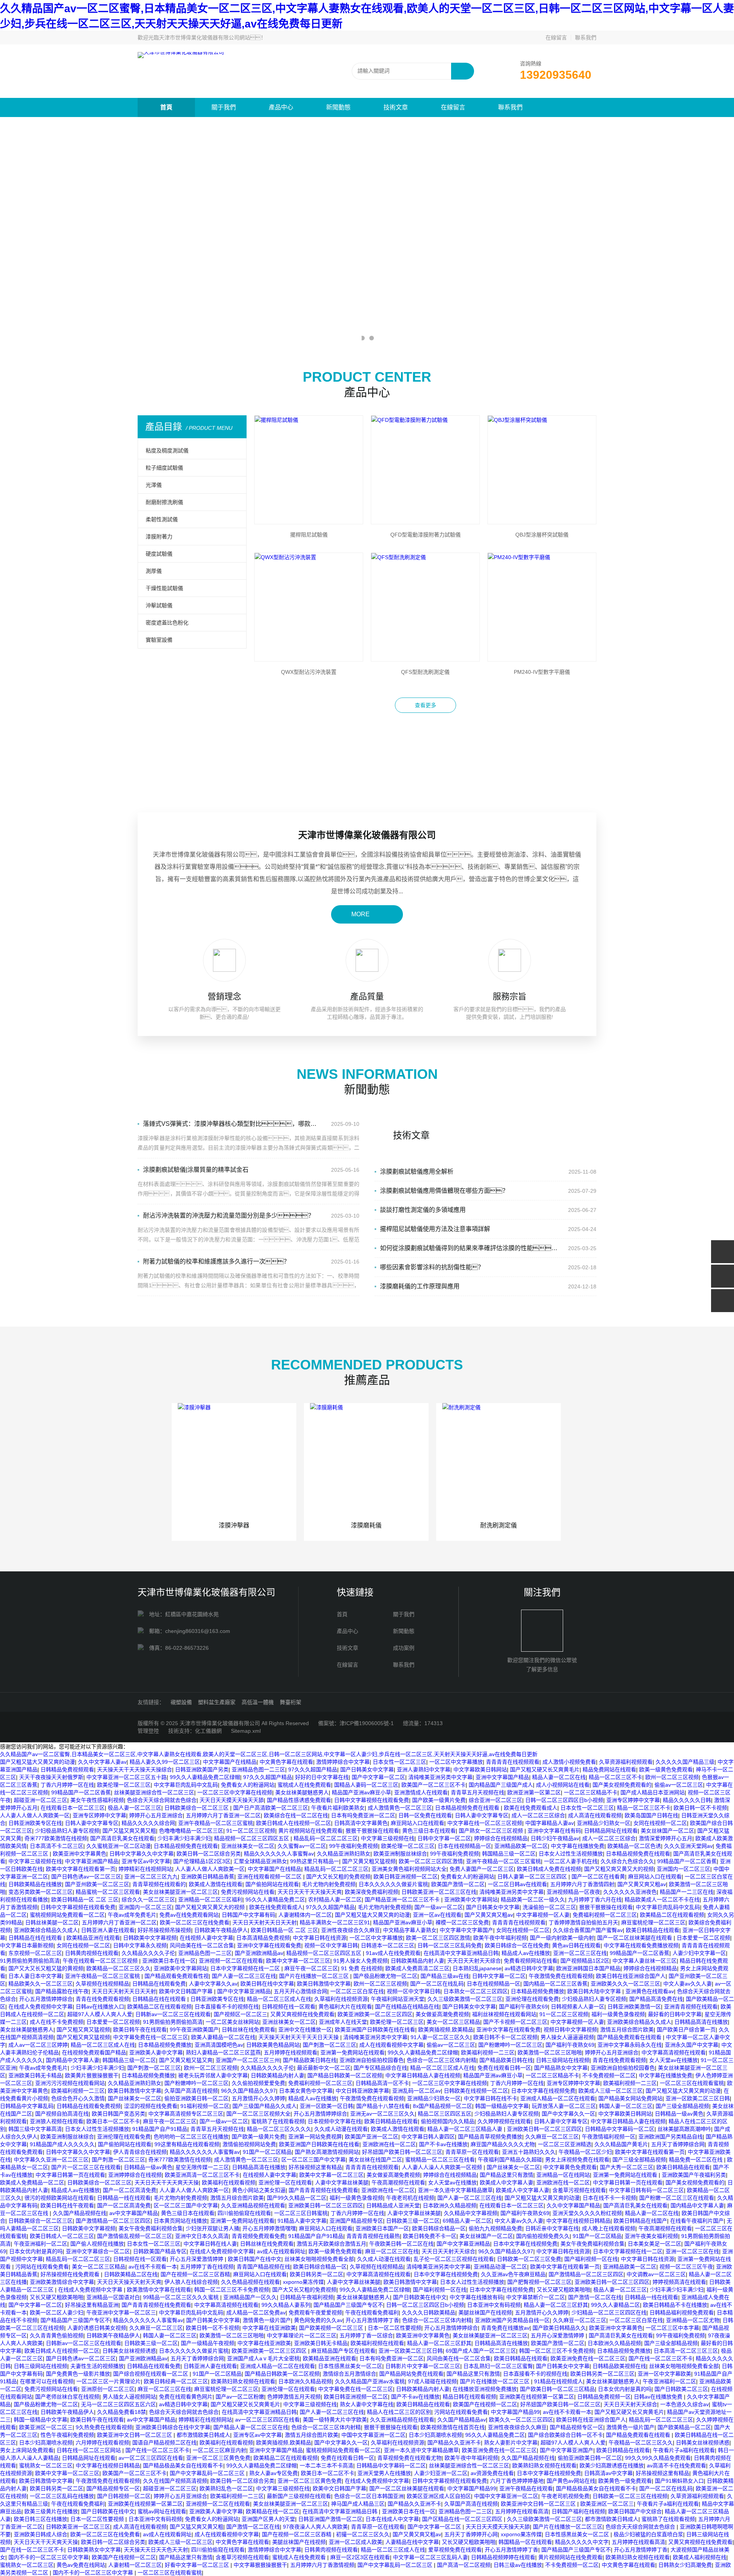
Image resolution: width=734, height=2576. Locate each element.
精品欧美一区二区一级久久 (533, 1899)
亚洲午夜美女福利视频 (651, 2236)
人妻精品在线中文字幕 (412, 2542)
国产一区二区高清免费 (130, 2190)
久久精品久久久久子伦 (148, 1953)
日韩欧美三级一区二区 (413, 2221)
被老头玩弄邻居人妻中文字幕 (213, 2075)
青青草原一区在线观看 (472, 2152)
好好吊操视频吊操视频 (164, 1930)
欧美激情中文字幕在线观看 (159, 2290)
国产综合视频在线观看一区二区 (151, 2374)
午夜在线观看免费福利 (372, 2313)
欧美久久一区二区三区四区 (521, 2420)
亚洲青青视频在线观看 (691, 2007)
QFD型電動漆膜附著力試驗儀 (425, 535)
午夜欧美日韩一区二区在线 (401, 2244)
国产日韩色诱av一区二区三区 (86, 1877)
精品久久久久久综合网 (148, 1823)
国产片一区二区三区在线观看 (86, 2167)
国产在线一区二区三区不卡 (661, 2358)
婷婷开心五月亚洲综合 (156, 1815)
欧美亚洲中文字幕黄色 (80, 1854)
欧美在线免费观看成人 (531, 1808)
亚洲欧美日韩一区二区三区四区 (544, 2129)
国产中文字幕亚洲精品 (244, 1991)
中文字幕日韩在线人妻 (210, 2244)
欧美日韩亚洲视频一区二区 (406, 1877)
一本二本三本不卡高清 (326, 2465)
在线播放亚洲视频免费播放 (485, 2389)
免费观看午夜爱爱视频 (315, 2313)
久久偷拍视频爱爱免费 (258, 2083)
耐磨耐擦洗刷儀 (164, 502)
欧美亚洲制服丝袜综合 (400, 1854)
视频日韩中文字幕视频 (570, 2030)
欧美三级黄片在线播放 (51, 2511)
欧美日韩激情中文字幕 (324, 1984)
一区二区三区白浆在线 (357, 1991)
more (361, 914)
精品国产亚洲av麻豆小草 (361, 1792)
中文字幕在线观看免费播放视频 (641, 1945)
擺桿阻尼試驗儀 (309, 535)
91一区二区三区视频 (251, 1831)
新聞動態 (338, 107)
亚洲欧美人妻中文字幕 (156, 2052)
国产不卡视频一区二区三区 (515, 2022)
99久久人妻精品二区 (615, 2305)
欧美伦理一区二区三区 (124, 1785)
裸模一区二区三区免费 (462, 1922)
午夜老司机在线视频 (410, 2198)
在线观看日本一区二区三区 (73, 1808)
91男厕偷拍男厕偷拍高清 (30, 1961)
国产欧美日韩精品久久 (559, 2328)
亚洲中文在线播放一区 (305, 2030)
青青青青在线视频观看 (513, 1762)
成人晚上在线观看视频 (609, 2228)
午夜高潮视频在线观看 (398, 2182)
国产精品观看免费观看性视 (177, 1976)
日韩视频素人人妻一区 (578, 2007)
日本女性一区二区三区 (399, 1762)
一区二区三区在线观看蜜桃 (692, 2083)
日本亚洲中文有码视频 (494, 2305)
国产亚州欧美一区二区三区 (97, 1884)
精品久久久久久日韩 (687, 1800)
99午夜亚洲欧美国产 (194, 2030)
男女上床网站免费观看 (27, 2450)
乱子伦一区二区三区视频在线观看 (454, 2259)
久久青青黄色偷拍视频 (57, 2335)
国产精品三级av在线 (445, 1976)
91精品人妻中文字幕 (302, 2221)
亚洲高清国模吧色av (219, 2045)
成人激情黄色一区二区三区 (400, 1808)
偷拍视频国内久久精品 (448, 2121)
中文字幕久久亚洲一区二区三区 (51, 2160)
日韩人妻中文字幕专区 (482, 1815)
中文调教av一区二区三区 (656, 2274)
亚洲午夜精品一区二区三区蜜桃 (216, 1823)
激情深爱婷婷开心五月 (666, 1838)
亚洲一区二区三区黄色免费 (218, 2458)
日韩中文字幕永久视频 (140, 1945)
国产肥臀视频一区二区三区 (539, 2282)
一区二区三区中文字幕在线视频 (235, 1792)
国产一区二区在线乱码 (437, 1984)
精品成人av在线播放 (526, 1953)
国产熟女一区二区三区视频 (492, 1831)
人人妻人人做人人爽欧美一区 (35, 1815)
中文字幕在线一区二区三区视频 (485, 1823)
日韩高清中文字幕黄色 (361, 1823)
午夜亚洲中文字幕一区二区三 (121, 2313)
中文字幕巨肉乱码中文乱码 (186, 1785)
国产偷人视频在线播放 (97, 2244)
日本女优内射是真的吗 (36, 2251)
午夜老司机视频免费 (565, 2496)
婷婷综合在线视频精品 (501, 1838)
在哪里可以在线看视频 (47, 2381)
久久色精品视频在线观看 (250, 2282)
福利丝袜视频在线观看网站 (504, 2014)
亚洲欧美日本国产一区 (382, 2228)
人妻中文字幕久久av (213, 1984)
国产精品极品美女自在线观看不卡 (183, 2465)
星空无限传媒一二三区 (202, 2167)
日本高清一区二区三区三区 (686, 2351)
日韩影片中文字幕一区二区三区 (423, 2366)
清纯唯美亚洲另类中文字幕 (440, 1777)
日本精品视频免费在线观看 (468, 1808)
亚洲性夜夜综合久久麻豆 (351, 1930)
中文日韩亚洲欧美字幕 (362, 2091)
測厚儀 (154, 571)
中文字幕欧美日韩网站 (480, 1769)
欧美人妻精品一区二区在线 (223, 2037)
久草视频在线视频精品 (102, 1984)
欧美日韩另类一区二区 (317, 2274)
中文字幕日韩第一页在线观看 (70, 2175)
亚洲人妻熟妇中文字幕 (424, 1769)
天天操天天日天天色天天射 (156, 2550)
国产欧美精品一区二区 (684, 2427)
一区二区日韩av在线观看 (517, 1884)
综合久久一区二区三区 (148, 1899)
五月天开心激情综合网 (300, 1991)
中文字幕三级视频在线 (388, 1838)
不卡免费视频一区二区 (609, 2075)
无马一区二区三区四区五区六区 (119, 2404)
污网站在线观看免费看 (42, 2267)
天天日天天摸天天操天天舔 (232, 1800)
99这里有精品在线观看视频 (187, 2144)
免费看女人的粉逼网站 (248, 1785)
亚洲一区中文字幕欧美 (664, 2374)
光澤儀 (154, 485)
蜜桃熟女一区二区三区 (46, 2465)
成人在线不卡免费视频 (57, 2022)
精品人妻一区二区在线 (559, 1777)
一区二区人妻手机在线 (571, 1861)
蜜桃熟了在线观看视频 (278, 2121)
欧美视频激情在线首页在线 (453, 2427)
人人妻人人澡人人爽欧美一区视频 (443, 2167)
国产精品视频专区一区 (576, 2427)
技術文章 (396, 107)
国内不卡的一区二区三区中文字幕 (49, 2557)
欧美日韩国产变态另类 (119, 2114)
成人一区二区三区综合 (538, 1815)
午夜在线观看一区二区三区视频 (101, 1961)
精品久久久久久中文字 (582, 2542)
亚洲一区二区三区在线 (580, 1953)
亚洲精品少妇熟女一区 (604, 1823)
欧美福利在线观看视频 (229, 2182)
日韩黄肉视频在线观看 (92, 1953)
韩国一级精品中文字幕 (502, 2106)
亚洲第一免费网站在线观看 (352, 2052)
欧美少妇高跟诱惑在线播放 (612, 2465)
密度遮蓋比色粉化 (167, 623)
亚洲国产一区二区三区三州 (248, 2060)
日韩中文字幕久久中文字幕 (141, 1854)
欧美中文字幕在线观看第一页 (81, 1869)
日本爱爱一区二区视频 (703, 1938)
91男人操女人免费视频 (361, 1961)
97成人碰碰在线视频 (432, 2381)
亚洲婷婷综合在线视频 (135, 2175)
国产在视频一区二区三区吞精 (195, 2274)
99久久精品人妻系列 (286, 2305)
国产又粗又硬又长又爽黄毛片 (545, 1769)
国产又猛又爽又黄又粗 (129, 1831)
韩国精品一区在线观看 (525, 2542)
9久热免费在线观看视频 (104, 2427)
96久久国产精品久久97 (248, 2091)
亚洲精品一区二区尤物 (693, 2320)
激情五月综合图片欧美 (627, 2030)
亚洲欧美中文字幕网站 (471, 1899)
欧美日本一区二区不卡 (113, 2121)
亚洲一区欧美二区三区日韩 (698, 2098)
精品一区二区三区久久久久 (279, 2129)
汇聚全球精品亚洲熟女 (260, 1861)
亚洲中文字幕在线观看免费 (269, 1945)
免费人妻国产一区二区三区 (482, 1869)
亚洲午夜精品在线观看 (526, 2488)
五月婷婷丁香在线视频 (207, 2267)
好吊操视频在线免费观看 (71, 2274)
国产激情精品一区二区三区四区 (113, 2221)
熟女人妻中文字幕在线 (367, 2404)
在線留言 (556, 37)
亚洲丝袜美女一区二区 (248, 1846)
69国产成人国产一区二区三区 (481, 2351)
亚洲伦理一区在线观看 (285, 2182)
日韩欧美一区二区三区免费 (529, 2259)
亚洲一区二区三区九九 (151, 1877)
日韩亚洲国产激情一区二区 (330, 2519)
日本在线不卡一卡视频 (609, 2198)
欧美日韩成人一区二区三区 (62, 2236)
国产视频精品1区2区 (585, 1961)
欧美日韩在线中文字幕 (267, 1984)
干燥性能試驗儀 (164, 588)
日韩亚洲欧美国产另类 (202, 1769)
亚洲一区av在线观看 (437, 1915)
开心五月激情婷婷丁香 (372, 2320)
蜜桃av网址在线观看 (162, 2511)
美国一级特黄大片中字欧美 (335, 2420)
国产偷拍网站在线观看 (272, 1884)
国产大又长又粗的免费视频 (338, 1877)
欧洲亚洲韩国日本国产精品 (588, 1968)
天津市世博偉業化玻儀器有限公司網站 (205, 37)
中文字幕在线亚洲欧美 (269, 2328)
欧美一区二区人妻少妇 (57, 2313)
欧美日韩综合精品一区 (439, 2228)
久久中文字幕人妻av (102, 1762)
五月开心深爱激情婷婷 (558, 2335)
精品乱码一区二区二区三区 (326, 1838)
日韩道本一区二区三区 (388, 1945)
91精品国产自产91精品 (160, 2129)
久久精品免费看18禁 (122, 2412)
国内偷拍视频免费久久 (543, 2236)
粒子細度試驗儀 (164, 468)
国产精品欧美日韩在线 (310, 2060)
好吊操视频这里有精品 (315, 2167)
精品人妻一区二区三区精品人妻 (466, 2129)
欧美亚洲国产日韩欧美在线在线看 (375, 2030)
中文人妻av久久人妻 (688, 1984)
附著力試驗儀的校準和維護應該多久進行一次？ (216, 1261)
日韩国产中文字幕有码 (248, 1915)
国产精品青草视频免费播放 (490, 2137)
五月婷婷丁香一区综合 (366, 2335)
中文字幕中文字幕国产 (466, 1930)
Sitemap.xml (246, 1731)
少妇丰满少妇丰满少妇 (184, 1838)
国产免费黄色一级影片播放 (78, 2374)
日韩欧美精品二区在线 (131, 2274)
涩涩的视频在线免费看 (151, 2106)
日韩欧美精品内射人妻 (417, 1961)
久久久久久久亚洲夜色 (630, 1892)
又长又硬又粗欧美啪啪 (563, 2290)
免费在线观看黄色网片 (186, 2397)
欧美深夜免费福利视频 (372, 1892)
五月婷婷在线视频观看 (291, 2052)
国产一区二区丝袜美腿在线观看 (635, 1938)
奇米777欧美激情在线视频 (56, 1838)
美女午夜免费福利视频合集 (151, 2228)
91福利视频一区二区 (205, 2106)
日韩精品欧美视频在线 (619, 2366)
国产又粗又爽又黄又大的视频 (619, 1869)
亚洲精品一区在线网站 (563, 2175)
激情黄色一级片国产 (267, 2320)
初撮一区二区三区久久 (363, 2534)
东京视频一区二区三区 (35, 1953)
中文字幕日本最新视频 (27, 1945)
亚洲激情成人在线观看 (421, 1792)
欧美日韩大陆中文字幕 (595, 1991)
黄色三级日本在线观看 (429, 1831)
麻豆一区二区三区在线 (392, 2251)
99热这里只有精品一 (315, 1861)
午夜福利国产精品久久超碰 (510, 2160)
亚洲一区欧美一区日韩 (326, 2106)
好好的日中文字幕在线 (322, 1777)
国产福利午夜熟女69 (523, 2007)
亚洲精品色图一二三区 (258, 1769)
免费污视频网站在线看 (248, 1892)
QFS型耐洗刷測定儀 (425, 672)
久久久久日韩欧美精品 (429, 2313)
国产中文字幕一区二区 (378, 1777)
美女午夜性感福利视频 (97, 1800)
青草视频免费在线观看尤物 (409, 2458)
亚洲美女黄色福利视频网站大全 (409, 1869)
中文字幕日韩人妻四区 (428, 2137)
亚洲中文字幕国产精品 (502, 1777)
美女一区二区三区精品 (453, 2022)
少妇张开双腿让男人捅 (213, 2228)
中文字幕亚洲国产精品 (92, 1861)
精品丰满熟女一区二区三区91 (335, 1922)
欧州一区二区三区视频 (672, 1777)
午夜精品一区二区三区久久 (641, 2443)
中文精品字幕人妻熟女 (410, 1930)
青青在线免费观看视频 (102, 1999)
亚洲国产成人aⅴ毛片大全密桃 (263, 2358)
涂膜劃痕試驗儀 (499, 1525)
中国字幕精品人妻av (550, 1823)
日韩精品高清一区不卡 (382, 2083)
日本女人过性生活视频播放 (571, 1854)
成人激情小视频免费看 (569, 1762)
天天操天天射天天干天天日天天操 (299, 2037)
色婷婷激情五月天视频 (294, 2397)
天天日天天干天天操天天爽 (310, 1892)
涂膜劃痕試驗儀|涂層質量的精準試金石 (196, 1170)
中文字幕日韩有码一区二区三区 (646, 2190)
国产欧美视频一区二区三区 (332, 2328)
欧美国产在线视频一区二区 (485, 2404)
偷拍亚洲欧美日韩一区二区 (196, 2098)
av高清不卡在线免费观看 (676, 2465)
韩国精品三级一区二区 (509, 1854)
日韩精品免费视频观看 (67, 1769)
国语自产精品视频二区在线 (164, 2443)
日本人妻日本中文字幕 (35, 1976)
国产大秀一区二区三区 (627, 2167)
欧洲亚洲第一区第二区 (534, 1792)
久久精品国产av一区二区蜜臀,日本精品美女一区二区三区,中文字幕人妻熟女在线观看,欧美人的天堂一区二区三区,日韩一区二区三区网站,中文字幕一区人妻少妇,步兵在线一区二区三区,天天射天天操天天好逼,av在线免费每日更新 (269, 1754)
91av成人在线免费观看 (393, 1953)
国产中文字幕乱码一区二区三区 (208, 2473)
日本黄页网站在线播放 (180, 2221)
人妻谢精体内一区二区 (305, 1915)
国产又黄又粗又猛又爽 (186, 2060)
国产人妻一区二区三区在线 (244, 1976)
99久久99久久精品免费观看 (658, 2458)
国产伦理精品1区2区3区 (202, 1861)
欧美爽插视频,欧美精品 (446, 2030)
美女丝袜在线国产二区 (375, 2160)
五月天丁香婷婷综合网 (678, 2144)
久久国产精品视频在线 (80, 2213)
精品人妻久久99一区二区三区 (165, 1762)
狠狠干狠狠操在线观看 (372, 1831)
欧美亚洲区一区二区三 (46, 2427)
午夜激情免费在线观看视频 (561, 1976)
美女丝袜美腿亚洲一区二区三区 (180, 1892)
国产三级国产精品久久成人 (265, 2106)
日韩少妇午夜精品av (555, 1838)
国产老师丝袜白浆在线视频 (67, 2397)
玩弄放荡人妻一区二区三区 (564, 2106)
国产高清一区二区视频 (464, 2565)
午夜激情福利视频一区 (609, 2137)
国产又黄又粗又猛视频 (369, 1861)
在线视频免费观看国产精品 (94, 2052)
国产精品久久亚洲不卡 (454, 2443)
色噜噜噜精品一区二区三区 (191, 1831)
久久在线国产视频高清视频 (175, 2481)
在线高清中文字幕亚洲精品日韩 (461, 1953)
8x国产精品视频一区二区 (443, 2106)
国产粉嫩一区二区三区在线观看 (677, 2198)
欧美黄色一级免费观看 (625, 2481)
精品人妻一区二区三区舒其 (556, 2305)
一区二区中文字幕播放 (456, 1762)
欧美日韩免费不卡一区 (430, 2236)
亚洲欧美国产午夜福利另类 (694, 2175)
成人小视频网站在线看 (563, 1785)
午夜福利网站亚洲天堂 (398, 1999)
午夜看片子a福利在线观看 (684, 2450)
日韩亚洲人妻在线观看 (108, 1930)
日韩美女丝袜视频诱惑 (129, 2351)
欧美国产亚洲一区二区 (372, 2137)
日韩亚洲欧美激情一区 (634, 2007)
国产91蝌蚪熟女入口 (679, 2481)
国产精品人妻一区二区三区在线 (251, 2427)
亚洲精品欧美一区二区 (521, 1846)
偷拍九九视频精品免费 (495, 2228)
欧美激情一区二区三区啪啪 (550, 2052)
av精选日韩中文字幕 (529, 1968)
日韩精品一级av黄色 (679, 2114)
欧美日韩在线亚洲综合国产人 (631, 1976)
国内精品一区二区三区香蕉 (555, 1984)
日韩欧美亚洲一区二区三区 (78, 2527)
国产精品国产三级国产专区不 (348, 2305)
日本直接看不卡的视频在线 (227, 2007)
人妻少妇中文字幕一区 (699, 1953)
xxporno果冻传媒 (303, 2282)
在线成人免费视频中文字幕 (41, 2007)
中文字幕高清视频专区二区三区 (186, 2114)
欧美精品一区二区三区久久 (119, 1968)
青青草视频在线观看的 (159, 1884)
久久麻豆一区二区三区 (552, 2137)
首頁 (166, 107)
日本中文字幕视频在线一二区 (246, 1968)
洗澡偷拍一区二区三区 (549, 1907)
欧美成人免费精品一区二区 (32, 2182)
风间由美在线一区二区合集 (202, 1945)
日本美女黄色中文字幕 (306, 2091)
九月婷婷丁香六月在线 (595, 1899)
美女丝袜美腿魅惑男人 (302, 1792)
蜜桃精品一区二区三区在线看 (440, 2160)
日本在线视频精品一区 (464, 1846)
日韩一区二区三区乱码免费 (450, 1945)
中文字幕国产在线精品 (230, 1762)
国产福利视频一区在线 (591, 2259)
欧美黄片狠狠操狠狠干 (92, 2075)
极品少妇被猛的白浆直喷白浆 (648, 2534)
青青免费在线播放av (505, 2328)
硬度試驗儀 (159, 554)
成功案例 (404, 1648)
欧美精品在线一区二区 (273, 2511)
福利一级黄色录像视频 (618, 2014)
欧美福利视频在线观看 (377, 2343)
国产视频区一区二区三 (240, 2014)
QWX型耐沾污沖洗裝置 (309, 672)
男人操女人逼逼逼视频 (567, 2037)
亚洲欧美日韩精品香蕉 (208, 1877)
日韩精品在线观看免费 (159, 1984)
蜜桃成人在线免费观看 (304, 1785)
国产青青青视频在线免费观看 (323, 2190)
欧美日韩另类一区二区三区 (602, 2374)
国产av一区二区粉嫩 (240, 2397)
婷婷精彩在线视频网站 (145, 1869)
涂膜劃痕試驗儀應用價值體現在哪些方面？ (444, 1191)
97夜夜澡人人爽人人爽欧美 (315, 2527)
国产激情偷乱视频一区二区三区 (135, 2236)
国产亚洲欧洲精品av (259, 1953)
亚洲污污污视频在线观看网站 (70, 2083)
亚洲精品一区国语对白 (113, 2297)
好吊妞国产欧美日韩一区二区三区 (402, 2152)
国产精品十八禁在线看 (383, 2106)
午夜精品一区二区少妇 (585, 2152)
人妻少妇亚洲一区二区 (441, 2473)
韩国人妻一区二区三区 (626, 2106)
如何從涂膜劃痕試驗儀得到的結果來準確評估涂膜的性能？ (470, 1248)
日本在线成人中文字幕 (392, 2519)
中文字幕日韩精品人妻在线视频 (423, 2075)
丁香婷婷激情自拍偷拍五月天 (583, 1922)
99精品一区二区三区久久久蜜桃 (182, 2297)
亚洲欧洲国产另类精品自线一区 (512, 2320)
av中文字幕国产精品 (134, 2213)
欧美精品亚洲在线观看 (93, 1938)
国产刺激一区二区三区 (330, 2045)
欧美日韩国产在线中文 (255, 2259)
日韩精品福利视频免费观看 (682, 2313)
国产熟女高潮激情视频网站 (327, 2152)
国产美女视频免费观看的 (622, 1785)
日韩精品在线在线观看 (36, 1938)
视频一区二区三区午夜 (686, 2267)
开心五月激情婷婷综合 (46, 1999)
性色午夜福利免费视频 (67, 2435)
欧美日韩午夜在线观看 (140, 2030)
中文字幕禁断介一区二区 (536, 2297)
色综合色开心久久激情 (78, 2098)
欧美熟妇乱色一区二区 (226, 2488)
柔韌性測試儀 (162, 519)
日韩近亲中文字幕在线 (552, 2228)
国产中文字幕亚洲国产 (567, 2450)
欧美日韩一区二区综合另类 (209, 1854)
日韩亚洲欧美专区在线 (35, 1823)
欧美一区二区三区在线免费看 (195, 1922)
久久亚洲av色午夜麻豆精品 (513, 2274)
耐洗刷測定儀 (366, 1525)
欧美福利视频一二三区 (488, 2052)
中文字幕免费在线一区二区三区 (151, 2037)
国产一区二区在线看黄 (598, 1877)
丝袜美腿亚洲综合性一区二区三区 (154, 1792)
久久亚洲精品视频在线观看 (253, 2205)
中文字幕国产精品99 (515, 2412)
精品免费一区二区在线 (697, 2160)
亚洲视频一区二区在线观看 (231, 1961)
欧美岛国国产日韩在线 (651, 1815)
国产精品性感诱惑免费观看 (299, 1800)
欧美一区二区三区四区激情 (431, 1861)
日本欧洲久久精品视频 (450, 2205)
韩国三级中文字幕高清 (35, 2129)
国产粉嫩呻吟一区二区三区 (510, 2045)
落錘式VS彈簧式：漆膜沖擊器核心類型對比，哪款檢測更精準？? (232, 1124)
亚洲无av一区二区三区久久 (382, 2114)
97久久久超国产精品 (313, 1769)
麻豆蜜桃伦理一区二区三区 (653, 1922)
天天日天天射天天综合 (474, 1961)
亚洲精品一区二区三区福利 (210, 1899)
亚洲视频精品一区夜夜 (573, 1892)
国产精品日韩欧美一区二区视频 (345, 2075)
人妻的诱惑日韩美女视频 (97, 2328)
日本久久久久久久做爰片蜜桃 (393, 1884)
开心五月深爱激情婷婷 (197, 2259)
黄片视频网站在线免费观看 (310, 1831)
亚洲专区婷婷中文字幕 (633, 1800)
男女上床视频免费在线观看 (577, 2160)
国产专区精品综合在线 (380, 2068)
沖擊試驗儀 (159, 605)
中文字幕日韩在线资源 (320, 1938)
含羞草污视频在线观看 (579, 2190)
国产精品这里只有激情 (507, 2175)
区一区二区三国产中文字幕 (313, 2160)
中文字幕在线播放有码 (476, 2297)
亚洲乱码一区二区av (417, 2091)
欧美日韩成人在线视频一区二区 (294, 1823)
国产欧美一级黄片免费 (439, 1800)
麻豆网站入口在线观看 (417, 1823)
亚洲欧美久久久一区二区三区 (625, 1984)
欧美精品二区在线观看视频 (672, 1915)
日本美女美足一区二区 (654, 2244)
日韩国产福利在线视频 (578, 2511)
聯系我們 (586, 37)
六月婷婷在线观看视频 (102, 2443)
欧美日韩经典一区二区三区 (176, 2381)
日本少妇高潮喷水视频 (435, 2435)
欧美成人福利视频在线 (700, 2557)
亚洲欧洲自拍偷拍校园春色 (372, 2060)
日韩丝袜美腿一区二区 (52, 1922)
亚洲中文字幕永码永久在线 (630, 2045)
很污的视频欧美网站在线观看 (59, 2198)
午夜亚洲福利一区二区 (41, 2244)
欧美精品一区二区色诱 (634, 1846)
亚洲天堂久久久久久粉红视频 (587, 2213)
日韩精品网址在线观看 (611, 1831)
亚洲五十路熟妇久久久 (529, 2152)
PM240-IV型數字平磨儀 (542, 672)
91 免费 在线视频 (362, 1968)
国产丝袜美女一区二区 (135, 2098)
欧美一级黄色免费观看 (666, 1769)
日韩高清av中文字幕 (608, 2473)
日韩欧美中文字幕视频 (150, 1938)
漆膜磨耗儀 (234, 1525)
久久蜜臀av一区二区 (302, 1846)
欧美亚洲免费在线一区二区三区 (588, 2358)
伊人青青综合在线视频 (140, 2152)
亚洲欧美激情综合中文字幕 (62, 2282)
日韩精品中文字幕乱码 (27, 2106)
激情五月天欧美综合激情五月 (331, 2244)
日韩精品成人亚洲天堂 (393, 2205)
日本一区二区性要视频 (395, 2328)
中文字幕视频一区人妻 (543, 1915)
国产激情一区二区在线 (595, 2297)
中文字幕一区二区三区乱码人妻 (430, 2557)
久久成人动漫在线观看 (341, 2129)
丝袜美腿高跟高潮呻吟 (684, 2129)
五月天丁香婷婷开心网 (471, 2534)
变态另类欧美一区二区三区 (41, 1892)
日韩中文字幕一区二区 (444, 1838)
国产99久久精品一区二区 (297, 2198)
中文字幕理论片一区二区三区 (302, 2335)
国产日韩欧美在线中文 (420, 2297)
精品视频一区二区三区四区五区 (252, 1838)
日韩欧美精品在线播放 (35, 1884)
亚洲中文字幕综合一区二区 (98, 2251)
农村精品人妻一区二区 (335, 1899)
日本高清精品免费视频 (263, 1938)
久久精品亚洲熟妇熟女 (344, 1854)
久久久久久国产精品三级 (685, 1762)
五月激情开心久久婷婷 (258, 2098)
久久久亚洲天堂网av (688, 1846)
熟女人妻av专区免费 (274, 2473)
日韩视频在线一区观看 (289, 2007)
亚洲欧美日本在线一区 (169, 1961)
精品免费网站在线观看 (609, 1769)
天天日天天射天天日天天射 (265, 1922)
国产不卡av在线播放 (443, 2144)
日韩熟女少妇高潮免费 (685, 2565)
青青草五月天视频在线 (477, 1792)
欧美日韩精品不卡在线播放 (675, 2305)
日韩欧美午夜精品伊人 (221, 1930)
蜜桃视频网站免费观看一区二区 (67, 1915)
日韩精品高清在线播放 (701, 2022)
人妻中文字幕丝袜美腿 (342, 2182)
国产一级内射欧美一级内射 (562, 1938)
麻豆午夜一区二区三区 (311, 1968)
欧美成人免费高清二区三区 (417, 1968)
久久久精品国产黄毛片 (621, 2144)
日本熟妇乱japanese (477, 1968)
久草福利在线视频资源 (341, 1999)
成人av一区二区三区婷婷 (38, 2045)
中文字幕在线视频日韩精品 (578, 2221)
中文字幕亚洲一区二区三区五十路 (127, 1777)
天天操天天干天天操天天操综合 (135, 1769)
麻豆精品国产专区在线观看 (343, 2351)
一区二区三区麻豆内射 (219, 2450)
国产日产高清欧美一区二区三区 (271, 1808)
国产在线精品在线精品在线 (407, 2007)
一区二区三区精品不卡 (591, 1792)
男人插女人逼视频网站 (129, 2397)
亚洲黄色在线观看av (650, 1991)
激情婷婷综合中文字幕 (343, 1762)
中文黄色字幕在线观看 (286, 1762)
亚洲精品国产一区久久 (250, 2297)
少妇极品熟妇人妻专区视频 (67, 1831)
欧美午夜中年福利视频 (500, 1938)
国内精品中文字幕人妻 (73, 2060)
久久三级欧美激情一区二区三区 (465, 1999)
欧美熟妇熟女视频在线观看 (243, 2381)
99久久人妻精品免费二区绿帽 (205, 1777)
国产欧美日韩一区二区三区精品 (557, 2389)
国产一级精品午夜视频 (208, 2343)
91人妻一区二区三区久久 (440, 2037)
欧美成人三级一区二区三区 (611, 2091)
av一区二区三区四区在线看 (267, 2420)
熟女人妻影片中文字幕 (511, 2443)
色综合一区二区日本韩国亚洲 (369, 2496)
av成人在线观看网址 (281, 2251)
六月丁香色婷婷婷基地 (517, 2481)
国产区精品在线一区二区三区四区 (463, 2519)
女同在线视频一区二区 (660, 1823)
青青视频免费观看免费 (258, 2236)
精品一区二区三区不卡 (615, 1777)
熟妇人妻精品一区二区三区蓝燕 (223, 2052)
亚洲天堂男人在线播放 (384, 2473)
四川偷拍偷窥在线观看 (244, 2213)
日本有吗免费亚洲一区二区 (363, 1815)
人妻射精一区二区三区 (135, 2565)
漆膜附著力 (159, 537)
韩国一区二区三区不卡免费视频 (232, 2290)
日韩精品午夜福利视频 (307, 2297)
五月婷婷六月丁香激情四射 (582, 1884)
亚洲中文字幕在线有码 (554, 1831)
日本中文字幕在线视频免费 (543, 2091)
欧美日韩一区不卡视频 (700, 1808)
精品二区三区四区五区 (445, 2114)
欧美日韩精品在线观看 (653, 1930)
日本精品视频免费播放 (538, 1991)
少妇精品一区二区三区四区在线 (609, 2313)
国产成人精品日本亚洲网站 (653, 1792)
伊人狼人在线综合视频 (191, 2282)
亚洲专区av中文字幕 (146, 1861)
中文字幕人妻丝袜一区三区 (645, 1961)
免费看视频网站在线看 (531, 1961)
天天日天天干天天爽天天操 (167, 2182)
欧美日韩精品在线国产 (640, 2221)
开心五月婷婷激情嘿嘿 (269, 2228)
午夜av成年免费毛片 (132, 1915)
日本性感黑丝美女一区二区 (350, 2366)
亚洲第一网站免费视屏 (315, 2137)
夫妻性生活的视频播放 (97, 2366)
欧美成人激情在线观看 (216, 1884)
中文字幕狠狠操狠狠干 (260, 2565)
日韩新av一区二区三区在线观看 (173, 2014)
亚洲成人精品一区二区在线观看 (558, 2098)
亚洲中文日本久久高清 (202, 2236)
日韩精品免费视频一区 (604, 2397)
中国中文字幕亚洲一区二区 (373, 2435)
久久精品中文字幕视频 (471, 2213)
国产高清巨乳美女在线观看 (122, 1838)
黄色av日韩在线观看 (576, 1945)
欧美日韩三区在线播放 (41, 2519)
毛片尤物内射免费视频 (329, 1884)
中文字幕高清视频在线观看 (674, 2052)
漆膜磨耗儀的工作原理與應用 (420, 1286)
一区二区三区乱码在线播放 (62, 2496)
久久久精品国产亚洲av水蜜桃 (370, 2381)
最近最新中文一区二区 (324, 2068)
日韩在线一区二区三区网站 (89, 2450)
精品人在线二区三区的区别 (399, 2412)
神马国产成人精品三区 (358, 2504)
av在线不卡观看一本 (153, 2267)
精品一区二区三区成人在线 (279, 1999)
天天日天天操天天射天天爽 (129, 2282)
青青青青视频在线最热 (373, 2236)
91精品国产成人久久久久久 (62, 2144)
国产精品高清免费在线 (656, 1999)
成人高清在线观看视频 (595, 1815)
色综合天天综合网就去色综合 (162, 1800)
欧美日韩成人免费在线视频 (549, 1869)
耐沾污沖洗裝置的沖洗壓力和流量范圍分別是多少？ (229, 1216)
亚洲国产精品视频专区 (356, 2221)
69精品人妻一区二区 (467, 2221)
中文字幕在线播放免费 (578, 1846)
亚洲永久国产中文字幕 (692, 2045)
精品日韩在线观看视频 (469, 2397)
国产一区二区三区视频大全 (258, 2114)
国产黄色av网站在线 (571, 2481)
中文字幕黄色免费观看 (570, 2167)
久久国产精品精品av (462, 2420)
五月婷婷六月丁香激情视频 (322, 2565)
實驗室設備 (159, 640)
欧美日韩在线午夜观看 (67, 2205)
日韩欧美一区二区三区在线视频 (630, 2496)
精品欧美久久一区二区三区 (41, 1984)
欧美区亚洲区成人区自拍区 (439, 2496)
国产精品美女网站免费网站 (630, 2098)
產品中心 (281, 107)
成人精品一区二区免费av (256, 2313)
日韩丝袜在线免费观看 (248, 2030)
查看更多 (425, 705)
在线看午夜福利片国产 (697, 2221)
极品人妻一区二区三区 (135, 1808)
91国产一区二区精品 (267, 2152)
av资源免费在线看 (492, 2473)
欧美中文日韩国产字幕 (187, 1991)
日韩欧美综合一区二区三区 (197, 1808)
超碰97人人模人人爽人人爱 (100, 2014)
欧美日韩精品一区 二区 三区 (85, 1899)
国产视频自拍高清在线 (62, 2114)
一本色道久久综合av (684, 2404)
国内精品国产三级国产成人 (501, 1785)
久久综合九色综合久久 (627, 1861)
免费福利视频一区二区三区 (605, 1915)
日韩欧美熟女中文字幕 (94, 2550)
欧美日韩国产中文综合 (635, 2511)
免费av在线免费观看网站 (189, 1915)
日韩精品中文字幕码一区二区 (620, 2129)
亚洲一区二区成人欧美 (356, 2542)
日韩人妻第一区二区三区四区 (533, 1877)
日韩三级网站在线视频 (563, 2060)
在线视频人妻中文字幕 (206, 1938)
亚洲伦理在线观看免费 (532, 1999)
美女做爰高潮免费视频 (442, 2014)
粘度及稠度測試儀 (167, 450)
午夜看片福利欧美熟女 (338, 1808)
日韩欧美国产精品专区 (160, 2251)
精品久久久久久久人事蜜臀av (279, 1854)
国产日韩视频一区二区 (124, 2496)
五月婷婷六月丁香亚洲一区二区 (223, 1815)
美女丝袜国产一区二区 (667, 1831)
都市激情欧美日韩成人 (203, 2435)
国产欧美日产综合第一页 (686, 2030)
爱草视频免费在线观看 (455, 2550)
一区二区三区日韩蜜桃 (301, 2213)
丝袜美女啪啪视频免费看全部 (319, 2259)
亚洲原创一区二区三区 (108, 2389)
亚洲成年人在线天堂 (343, 2022)
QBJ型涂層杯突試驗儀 (542, 535)
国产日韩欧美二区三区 (681, 2389)
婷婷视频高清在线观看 (679, 2282)
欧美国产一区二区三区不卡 (434, 1785)
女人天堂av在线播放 (673, 2060)
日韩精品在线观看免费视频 (89, 2106)
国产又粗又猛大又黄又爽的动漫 (37, 1762)
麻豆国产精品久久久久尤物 (503, 2144)
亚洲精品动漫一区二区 (500, 2267)
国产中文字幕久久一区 (568, 2114)
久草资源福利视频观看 (626, 1762)
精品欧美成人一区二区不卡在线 (662, 1899)
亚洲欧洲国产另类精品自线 (671, 2137)
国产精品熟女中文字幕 (561, 2068)
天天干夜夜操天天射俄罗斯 (51, 1777)
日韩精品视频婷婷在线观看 (503, 2557)
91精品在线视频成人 (559, 2381)
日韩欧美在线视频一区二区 (476, 2091)
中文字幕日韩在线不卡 (490, 2098)
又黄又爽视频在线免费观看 (302, 2014)
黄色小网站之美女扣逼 (259, 2190)
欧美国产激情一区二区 (458, 1884)
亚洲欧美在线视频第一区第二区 (537, 2397)
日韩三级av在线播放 (518, 2565)
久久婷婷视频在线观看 (504, 2121)
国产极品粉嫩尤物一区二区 (385, 1976)
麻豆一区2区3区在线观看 (360, 2557)
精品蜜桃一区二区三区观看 (108, 1892)
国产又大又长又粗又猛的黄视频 (46, 1968)
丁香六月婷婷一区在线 (67, 1785)
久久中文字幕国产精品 (573, 2205)
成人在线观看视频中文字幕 (391, 2045)
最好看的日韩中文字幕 (675, 2014)
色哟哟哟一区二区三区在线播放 (191, 2137)
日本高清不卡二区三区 (57, 1846)
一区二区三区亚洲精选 (565, 2144)
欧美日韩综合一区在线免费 (517, 1945)
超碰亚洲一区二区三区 (41, 1800)
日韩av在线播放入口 (100, 2007)
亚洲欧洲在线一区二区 (389, 2144)
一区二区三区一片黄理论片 (109, 2381)
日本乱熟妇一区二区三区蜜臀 (498, 2366)
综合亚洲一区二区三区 (495, 1800)
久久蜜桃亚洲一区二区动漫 (119, 1846)
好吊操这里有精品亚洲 (92, 2305)
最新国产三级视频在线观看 (299, 2496)
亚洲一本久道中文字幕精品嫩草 (455, 2190)
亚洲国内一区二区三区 (684, 1869)
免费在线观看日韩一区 (504, 2068)
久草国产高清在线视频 (191, 2091)
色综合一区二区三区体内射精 (442, 2060)
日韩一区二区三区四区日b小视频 (564, 1800)
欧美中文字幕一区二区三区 (298, 1961)
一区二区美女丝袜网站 (232, 2022)
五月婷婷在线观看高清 (522, 2511)
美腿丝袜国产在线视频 (485, 2313)
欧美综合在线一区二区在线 (296, 1815)
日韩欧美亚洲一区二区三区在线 (439, 1892)
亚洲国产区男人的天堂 (268, 2519)
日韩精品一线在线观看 (124, 2198)
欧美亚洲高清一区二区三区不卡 (202, 2175)
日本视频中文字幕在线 (335, 2121)
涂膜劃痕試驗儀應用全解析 (417, 1172)
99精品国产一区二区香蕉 (81, 1792)
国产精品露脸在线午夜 (62, 1991)
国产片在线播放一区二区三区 (315, 1976)
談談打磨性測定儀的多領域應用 (423, 1210)
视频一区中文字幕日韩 (331, 1945)
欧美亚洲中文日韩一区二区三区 (135, 2435)
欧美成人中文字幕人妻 (507, 2182)
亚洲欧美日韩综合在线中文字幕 (173, 2427)
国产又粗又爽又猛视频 (83, 2030)
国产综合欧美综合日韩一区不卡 (565, 2435)
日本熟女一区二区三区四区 (476, 1991)
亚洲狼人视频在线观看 (57, 2121)
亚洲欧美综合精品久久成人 (46, 1930)
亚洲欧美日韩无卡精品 (35, 2075)
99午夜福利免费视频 (354, 1846)
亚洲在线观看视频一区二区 (270, 1877)
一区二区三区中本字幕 (672, 2328)
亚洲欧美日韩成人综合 (41, 2534)
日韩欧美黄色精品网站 (273, 2045)
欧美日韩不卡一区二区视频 (505, 2037)
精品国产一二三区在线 (687, 1892)
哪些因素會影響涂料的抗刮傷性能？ (432, 1267)
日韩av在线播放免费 (659, 2397)
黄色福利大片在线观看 (345, 2007)
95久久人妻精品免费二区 (275, 1899)
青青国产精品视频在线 (263, 2267)
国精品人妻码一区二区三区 (366, 1785)
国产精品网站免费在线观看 (411, 2374)
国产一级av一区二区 (439, 1907)
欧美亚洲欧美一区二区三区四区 (375, 2014)
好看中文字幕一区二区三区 (198, 2565)
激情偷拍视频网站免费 (249, 2144)
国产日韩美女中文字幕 (367, 1769)
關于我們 (224, 107)
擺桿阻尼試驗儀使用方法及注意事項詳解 (435, 1229)
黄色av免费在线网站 (81, 2565)
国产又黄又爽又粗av (642, 1884)
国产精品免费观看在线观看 (630, 2037)
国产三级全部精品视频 (682, 2106)
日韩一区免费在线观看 (425, 1815)
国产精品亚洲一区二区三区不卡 (403, 1899)
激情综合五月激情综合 (349, 2374)
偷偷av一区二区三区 (679, 1785)
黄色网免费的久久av (318, 2320)
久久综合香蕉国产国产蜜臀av (588, 1930)
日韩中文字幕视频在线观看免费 (372, 1800)
